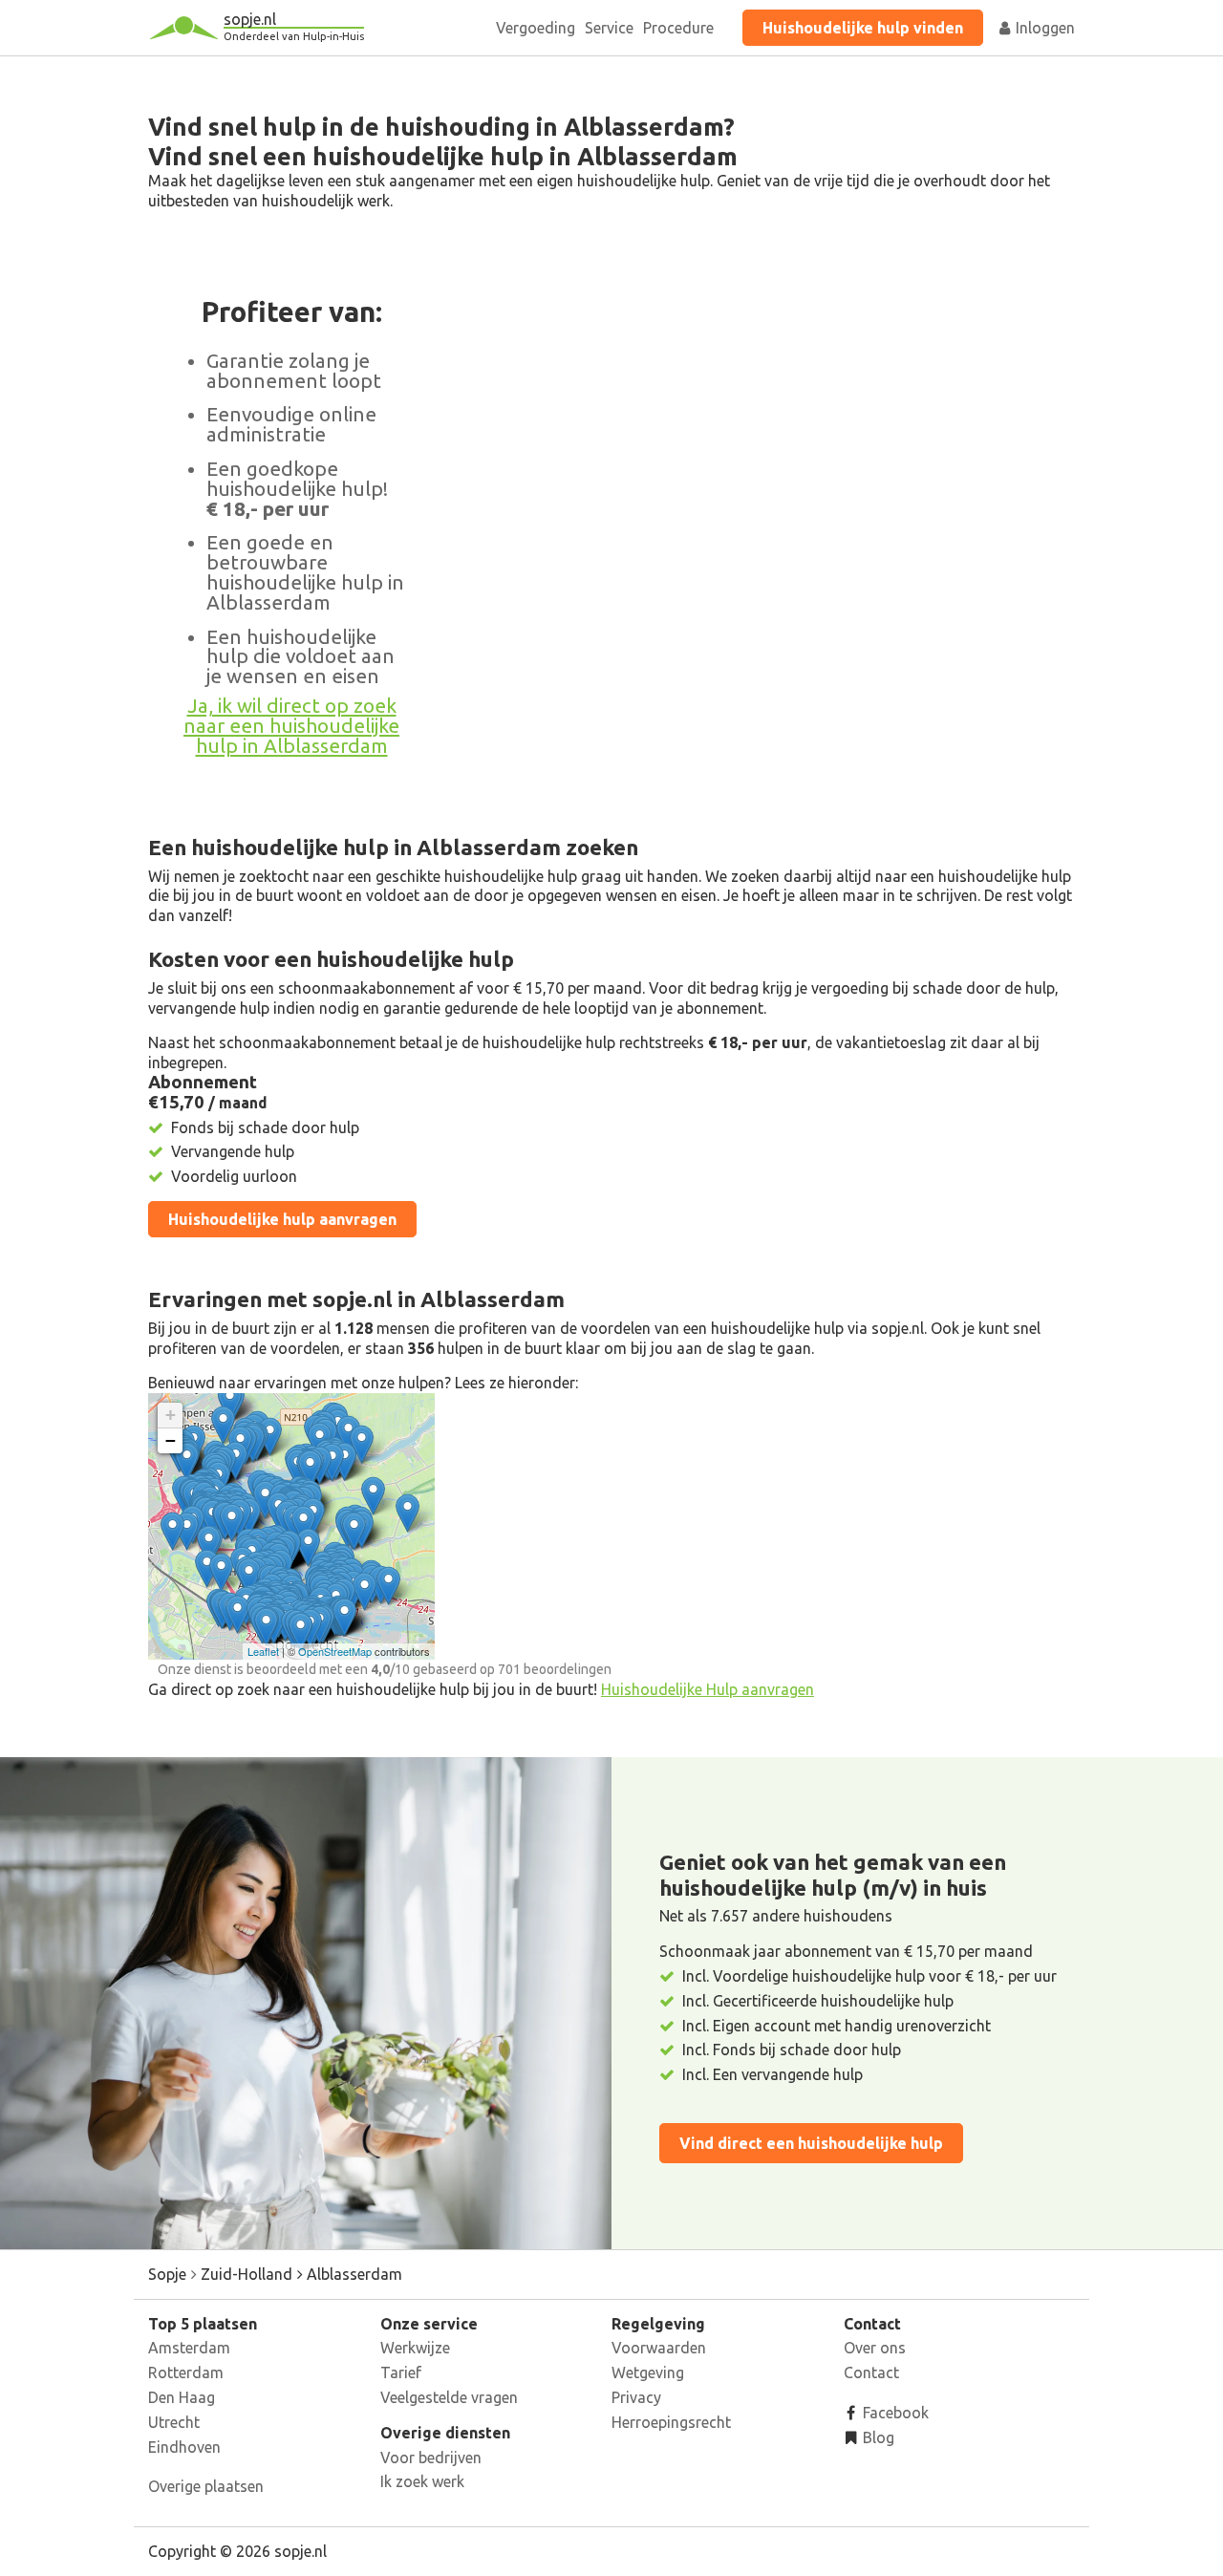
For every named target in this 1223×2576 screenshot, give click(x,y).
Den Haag (182, 2397)
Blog (877, 2437)
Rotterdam (186, 2372)
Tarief (401, 2372)
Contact (871, 2372)
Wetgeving (648, 2372)
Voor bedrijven (431, 2458)
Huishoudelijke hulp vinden (863, 28)
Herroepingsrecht (671, 2422)
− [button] (171, 1440)
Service (609, 28)
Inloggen (1043, 28)
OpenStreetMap (335, 1651)
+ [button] (171, 1415)
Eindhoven (184, 2447)
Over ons (875, 2348)
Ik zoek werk (422, 2481)
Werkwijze (415, 2348)
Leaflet (263, 1651)
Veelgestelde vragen (449, 2397)
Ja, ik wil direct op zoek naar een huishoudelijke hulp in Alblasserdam (291, 726)
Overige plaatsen (206, 2486)
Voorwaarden (659, 2348)
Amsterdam (189, 2348)
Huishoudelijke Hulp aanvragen (708, 1689)
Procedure (678, 28)
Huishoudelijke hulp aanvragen (282, 1219)
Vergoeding (536, 28)
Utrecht (174, 2422)
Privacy (636, 2397)
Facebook (894, 2413)
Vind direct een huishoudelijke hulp (811, 2143)
